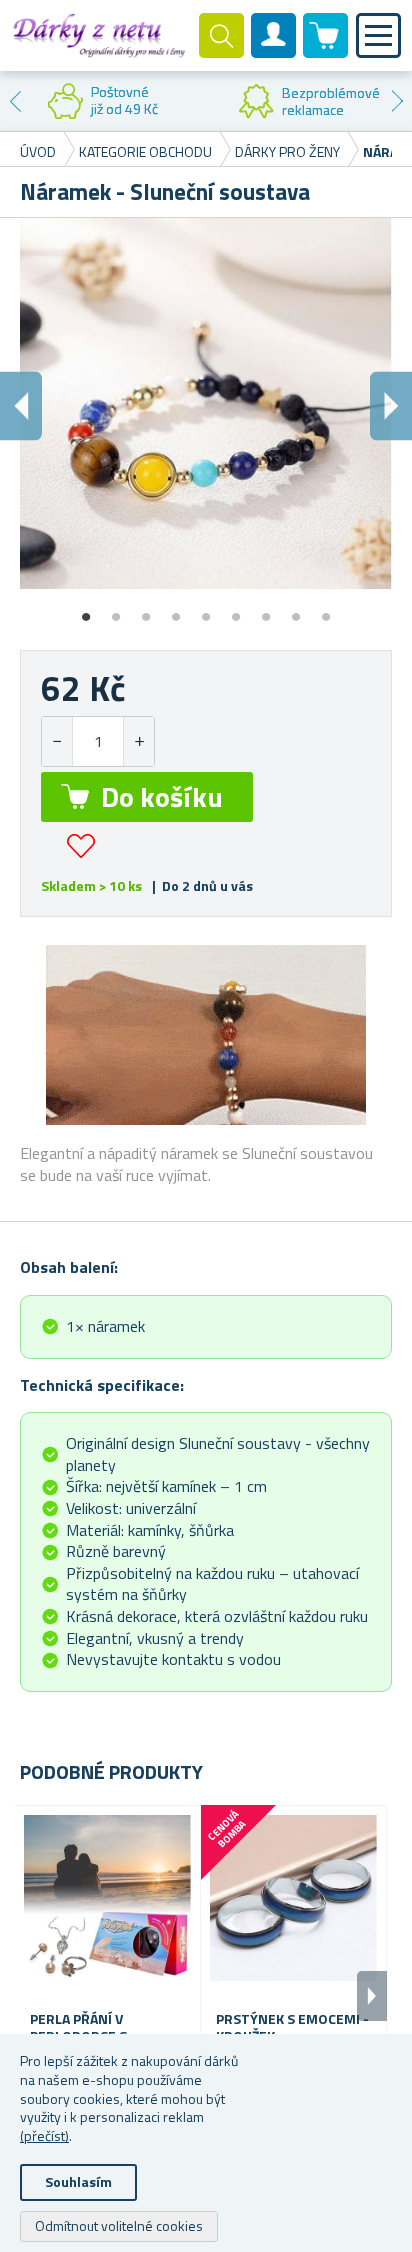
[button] (138, 741)
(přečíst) (44, 2135)
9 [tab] (326, 610)
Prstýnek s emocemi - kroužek (292, 2028)
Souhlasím (78, 2181)
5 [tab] (206, 610)
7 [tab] (266, 610)
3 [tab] (146, 610)
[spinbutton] (98, 741)
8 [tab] (296, 610)
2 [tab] (116, 610)
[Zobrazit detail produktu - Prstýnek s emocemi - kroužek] (293, 1898)
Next (397, 101)
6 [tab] (236, 610)
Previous (15, 101)
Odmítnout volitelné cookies (119, 2225)
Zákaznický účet (274, 52)
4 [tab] (176, 610)
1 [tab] (86, 610)
